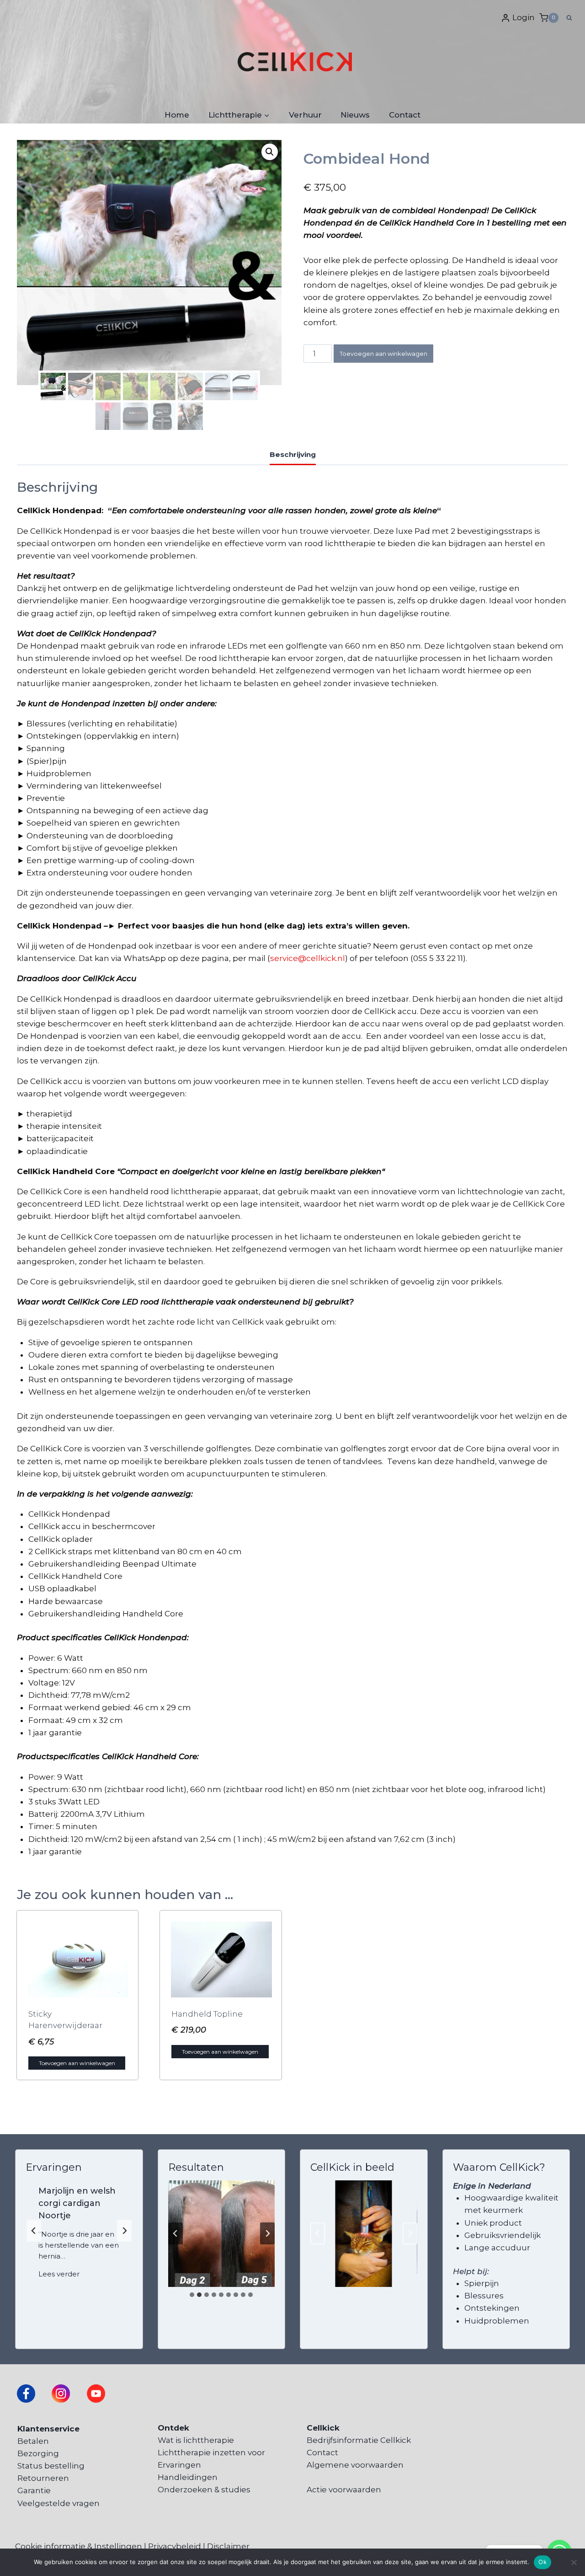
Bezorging (38, 2453)
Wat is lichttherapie (196, 2440)
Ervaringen (179, 2465)
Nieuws (355, 115)
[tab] (192, 2295)
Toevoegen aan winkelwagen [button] (77, 2063)
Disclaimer (228, 2546)
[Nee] (574, 2562)
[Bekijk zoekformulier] (569, 18)
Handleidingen (188, 2477)
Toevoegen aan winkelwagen (383, 354)
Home (177, 115)
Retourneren (43, 2478)
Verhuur (305, 115)
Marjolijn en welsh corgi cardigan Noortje (77, 2203)
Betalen (33, 2441)
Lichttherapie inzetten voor (211, 2453)
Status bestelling (51, 2466)
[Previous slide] (34, 2231)
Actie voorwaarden (344, 2490)
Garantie (34, 2490)
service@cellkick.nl (308, 958)
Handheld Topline (207, 2014)
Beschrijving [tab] (293, 454)
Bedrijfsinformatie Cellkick (359, 2440)
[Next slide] (124, 2231)
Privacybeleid (175, 2546)
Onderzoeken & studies (204, 2490)
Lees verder (61, 2275)
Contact (405, 115)
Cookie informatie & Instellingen (79, 2546)
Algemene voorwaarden (355, 2465)
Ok (542, 2562)
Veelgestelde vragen (58, 2503)
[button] (270, 152)
